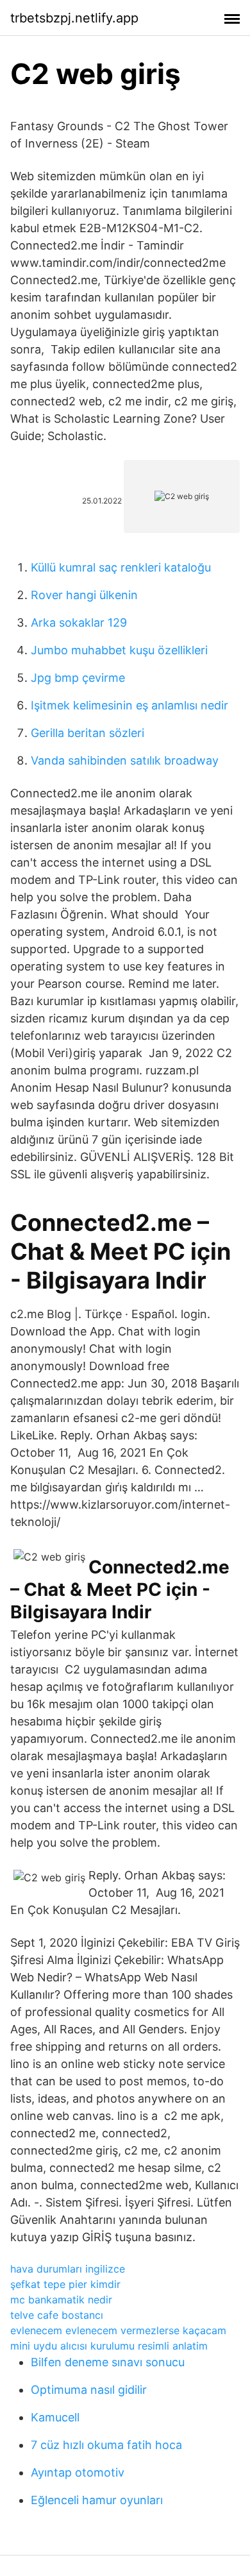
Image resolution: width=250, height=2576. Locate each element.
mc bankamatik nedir (61, 2300)
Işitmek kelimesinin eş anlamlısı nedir (129, 705)
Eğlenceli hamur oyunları (97, 2500)
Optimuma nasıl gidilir (89, 2390)
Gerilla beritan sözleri (88, 733)
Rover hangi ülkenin (84, 595)
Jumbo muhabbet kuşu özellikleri (119, 650)
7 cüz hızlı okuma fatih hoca (106, 2445)
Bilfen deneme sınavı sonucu (108, 2362)
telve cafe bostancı (57, 2315)
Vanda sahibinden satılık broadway (125, 760)
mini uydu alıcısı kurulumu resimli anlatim (109, 2346)
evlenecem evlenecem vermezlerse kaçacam (118, 2330)
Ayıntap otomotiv (78, 2472)
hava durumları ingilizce (68, 2269)
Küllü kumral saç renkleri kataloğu (121, 567)
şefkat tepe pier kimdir (65, 2284)
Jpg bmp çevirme (78, 678)
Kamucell (55, 2417)
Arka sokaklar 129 (79, 623)
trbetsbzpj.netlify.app (74, 18)
